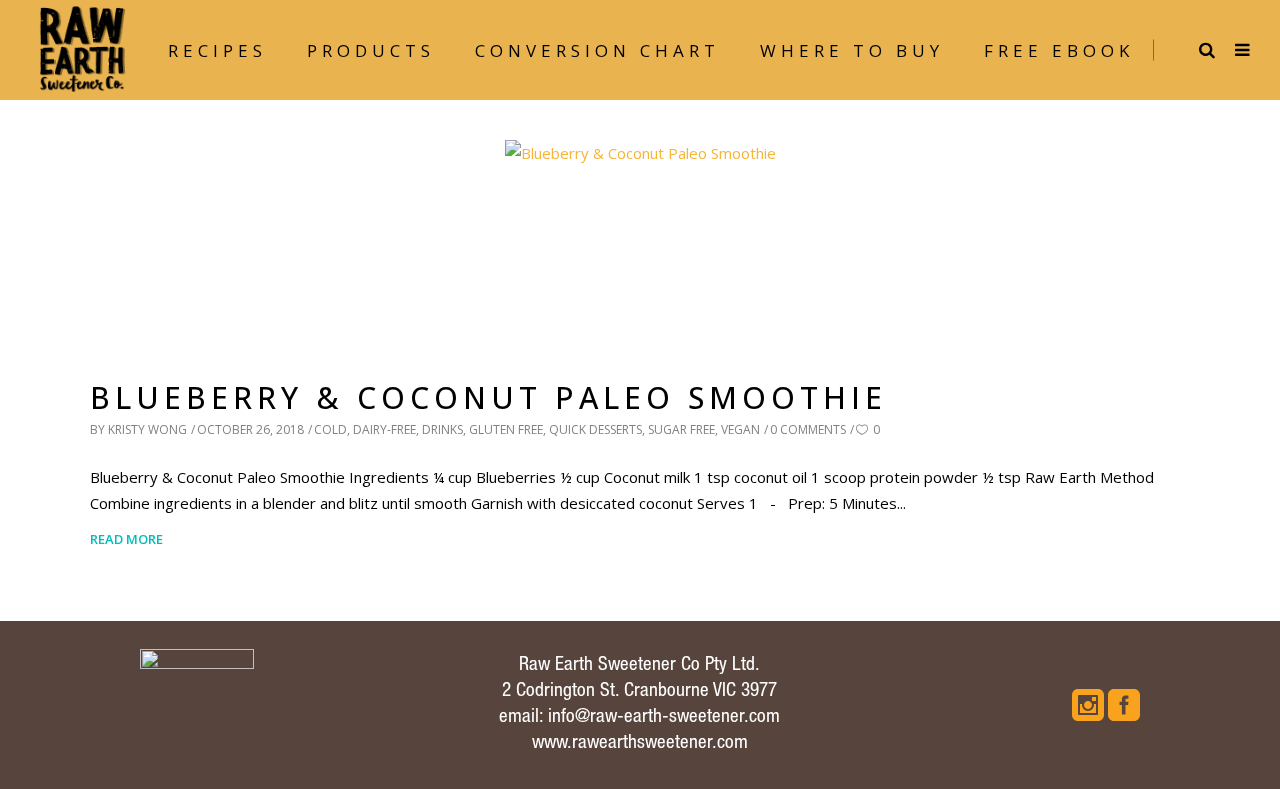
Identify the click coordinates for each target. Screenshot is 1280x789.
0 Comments (808, 429)
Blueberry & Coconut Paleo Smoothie (488, 397)
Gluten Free (506, 429)
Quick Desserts (595, 429)
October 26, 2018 (250, 429)
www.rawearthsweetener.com (640, 743)
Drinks (442, 429)
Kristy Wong (147, 429)
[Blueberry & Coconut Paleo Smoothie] (640, 241)
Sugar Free (681, 429)
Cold (330, 429)
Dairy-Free (384, 429)
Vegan (740, 429)
